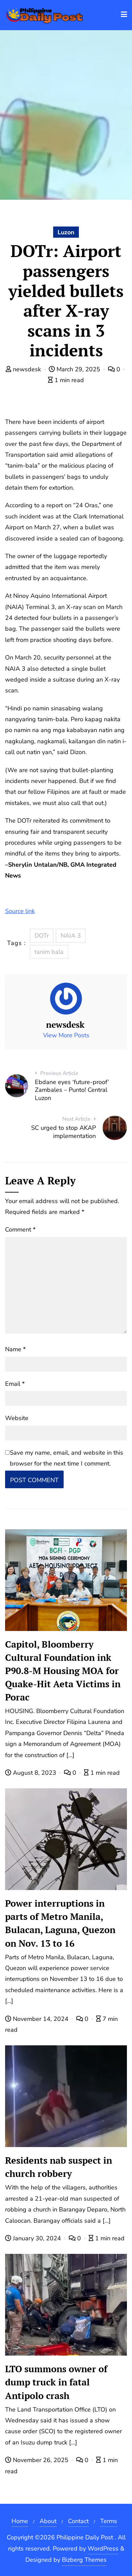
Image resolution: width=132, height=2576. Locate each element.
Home (20, 2521)
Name (15, 1349)
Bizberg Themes (84, 2560)
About (48, 2521)
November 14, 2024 (41, 2019)
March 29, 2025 (78, 369)
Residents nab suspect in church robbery (59, 2167)
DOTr (42, 936)
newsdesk (27, 369)
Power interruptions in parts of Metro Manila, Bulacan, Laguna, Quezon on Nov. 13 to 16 (60, 1923)
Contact (78, 2521)
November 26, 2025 (41, 2460)
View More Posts (66, 1035)
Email (15, 1384)
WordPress (103, 2549)
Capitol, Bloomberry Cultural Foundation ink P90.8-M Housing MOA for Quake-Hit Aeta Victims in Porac (63, 1671)
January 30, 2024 (37, 2238)
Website (17, 1418)
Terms (109, 2521)
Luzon (66, 232)
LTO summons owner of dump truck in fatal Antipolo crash (56, 2382)
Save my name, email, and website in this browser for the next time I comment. (67, 1458)
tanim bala (49, 952)
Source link (20, 911)
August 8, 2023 (35, 1773)
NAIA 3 (71, 936)
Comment (20, 1230)
